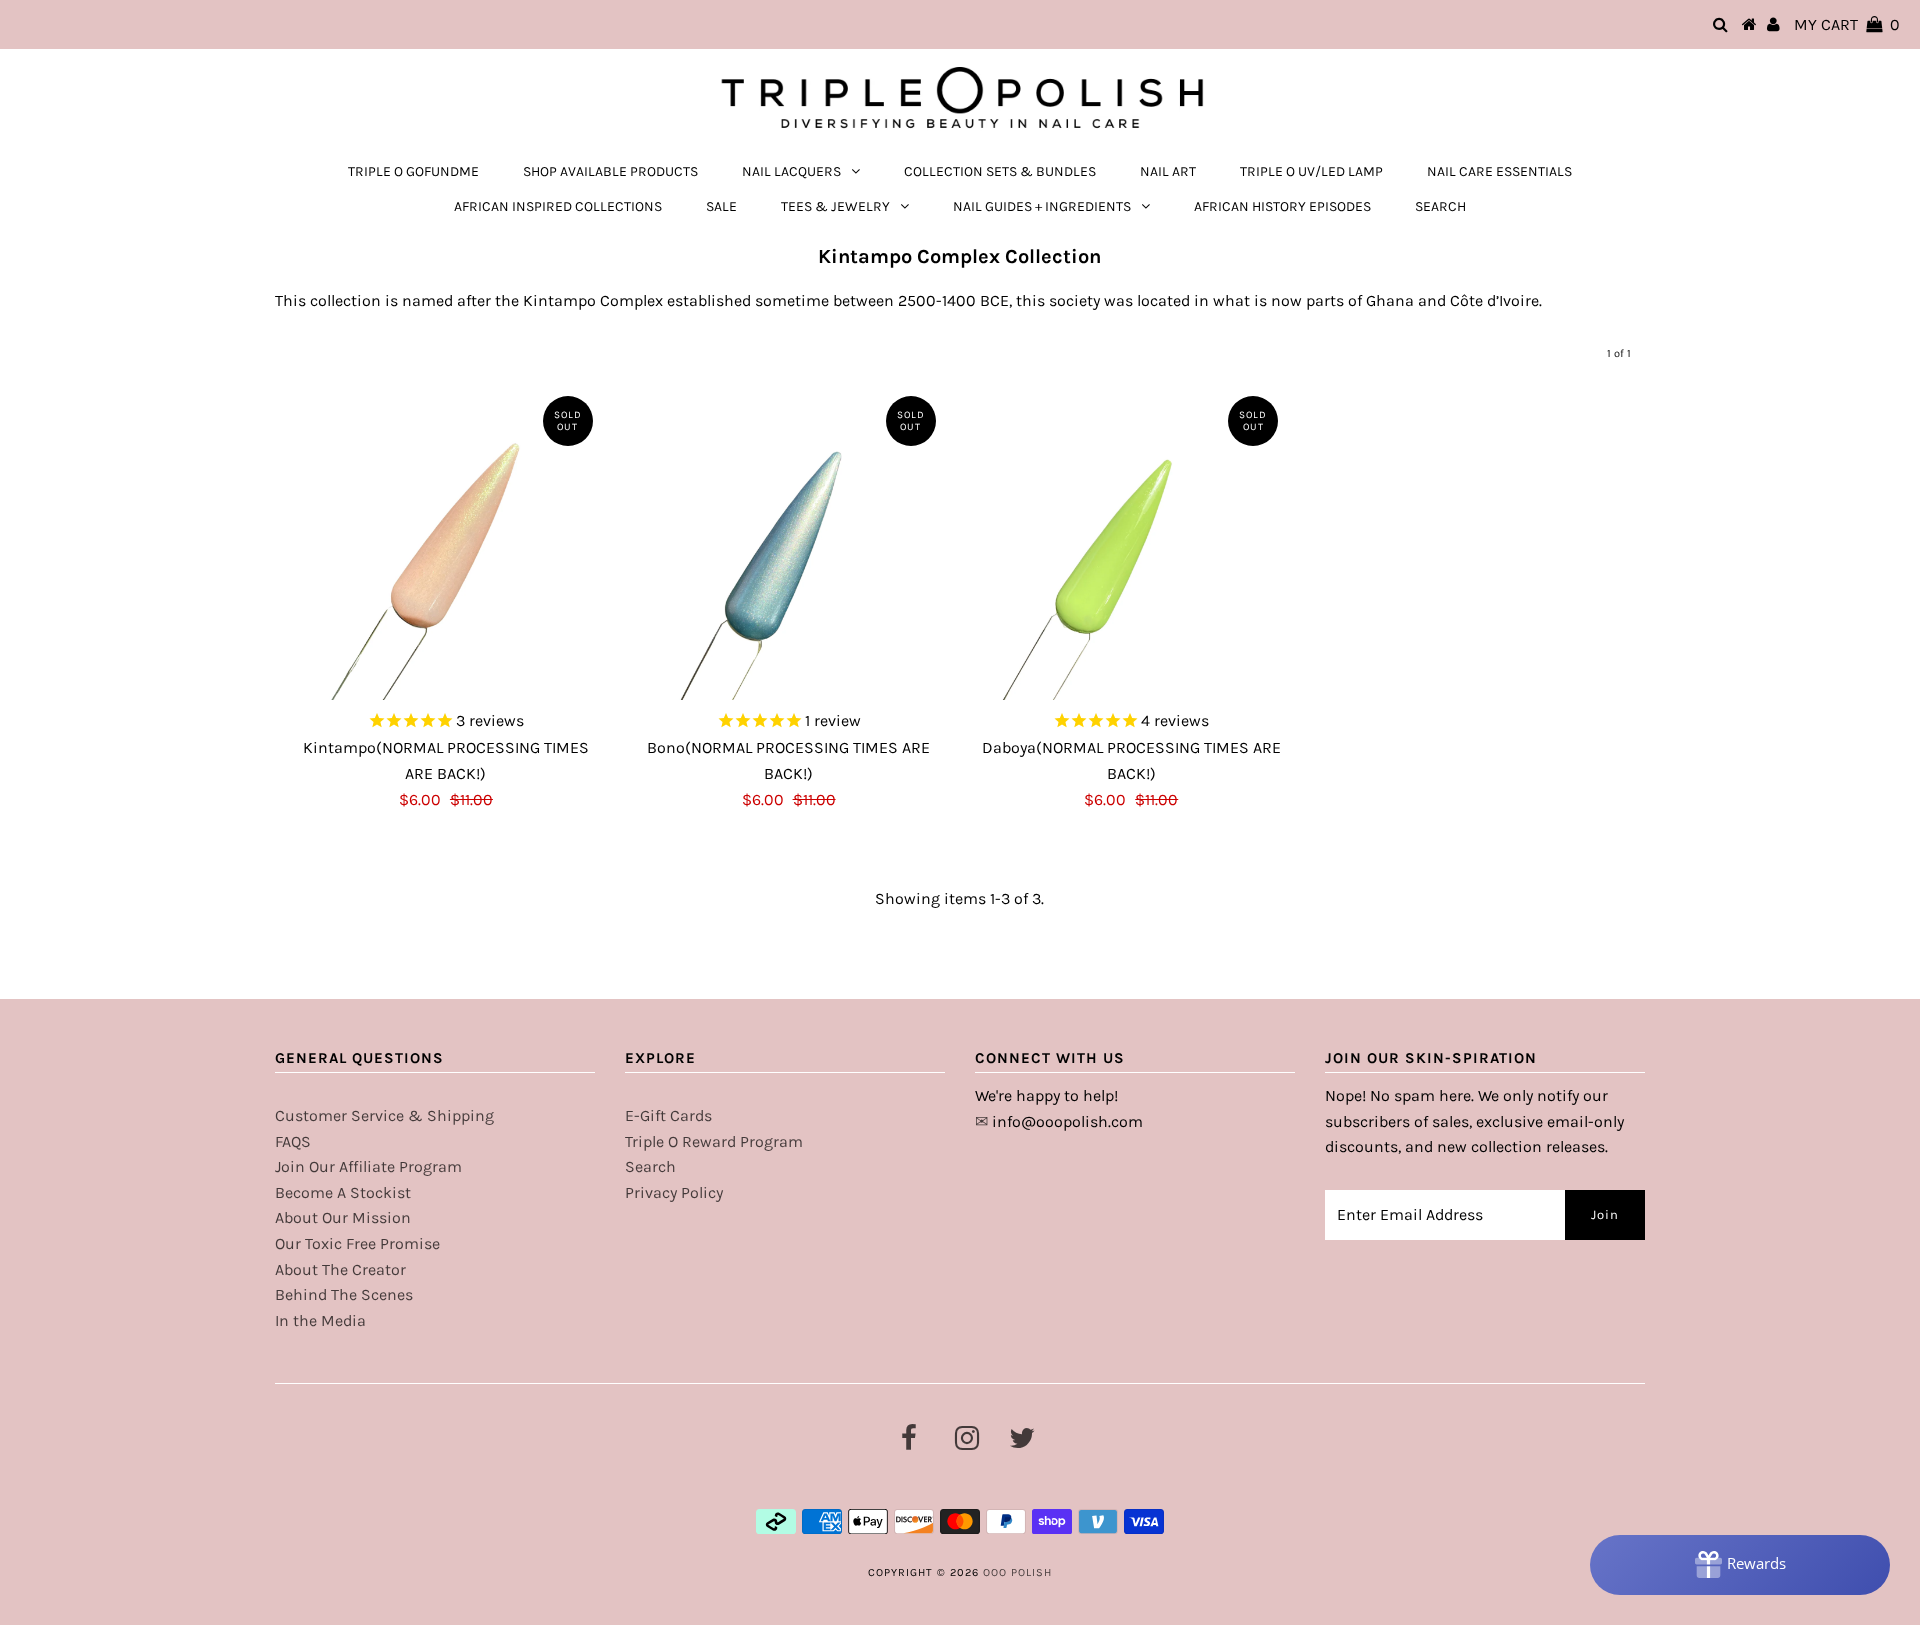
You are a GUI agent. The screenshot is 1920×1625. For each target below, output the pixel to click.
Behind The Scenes (344, 1294)
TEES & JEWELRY (835, 206)
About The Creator (340, 1269)
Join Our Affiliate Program (368, 1166)
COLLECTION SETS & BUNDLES (1000, 171)
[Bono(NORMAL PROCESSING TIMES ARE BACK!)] (789, 543)
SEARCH (1440, 206)
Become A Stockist (343, 1192)
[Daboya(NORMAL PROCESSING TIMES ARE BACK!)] (1131, 543)
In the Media (320, 1320)
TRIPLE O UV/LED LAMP (1311, 171)
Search (650, 1166)
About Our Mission (343, 1217)
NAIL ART (1168, 171)
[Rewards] (1740, 1565)
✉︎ (981, 1121)
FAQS (293, 1141)
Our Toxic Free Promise (357, 1243)
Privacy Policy (674, 1192)
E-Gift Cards (668, 1115)
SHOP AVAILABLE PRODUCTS (610, 171)
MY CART (1847, 24)
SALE (721, 206)
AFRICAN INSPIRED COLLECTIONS (558, 206)
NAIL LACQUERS (791, 171)
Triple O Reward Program (714, 1141)
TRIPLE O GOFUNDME (413, 171)
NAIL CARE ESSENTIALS (1499, 171)
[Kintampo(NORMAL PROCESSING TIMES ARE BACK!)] (446, 543)
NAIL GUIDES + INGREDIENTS (1042, 206)
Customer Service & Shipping (384, 1115)
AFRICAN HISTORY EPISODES (1282, 206)
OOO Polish (1017, 1572)
